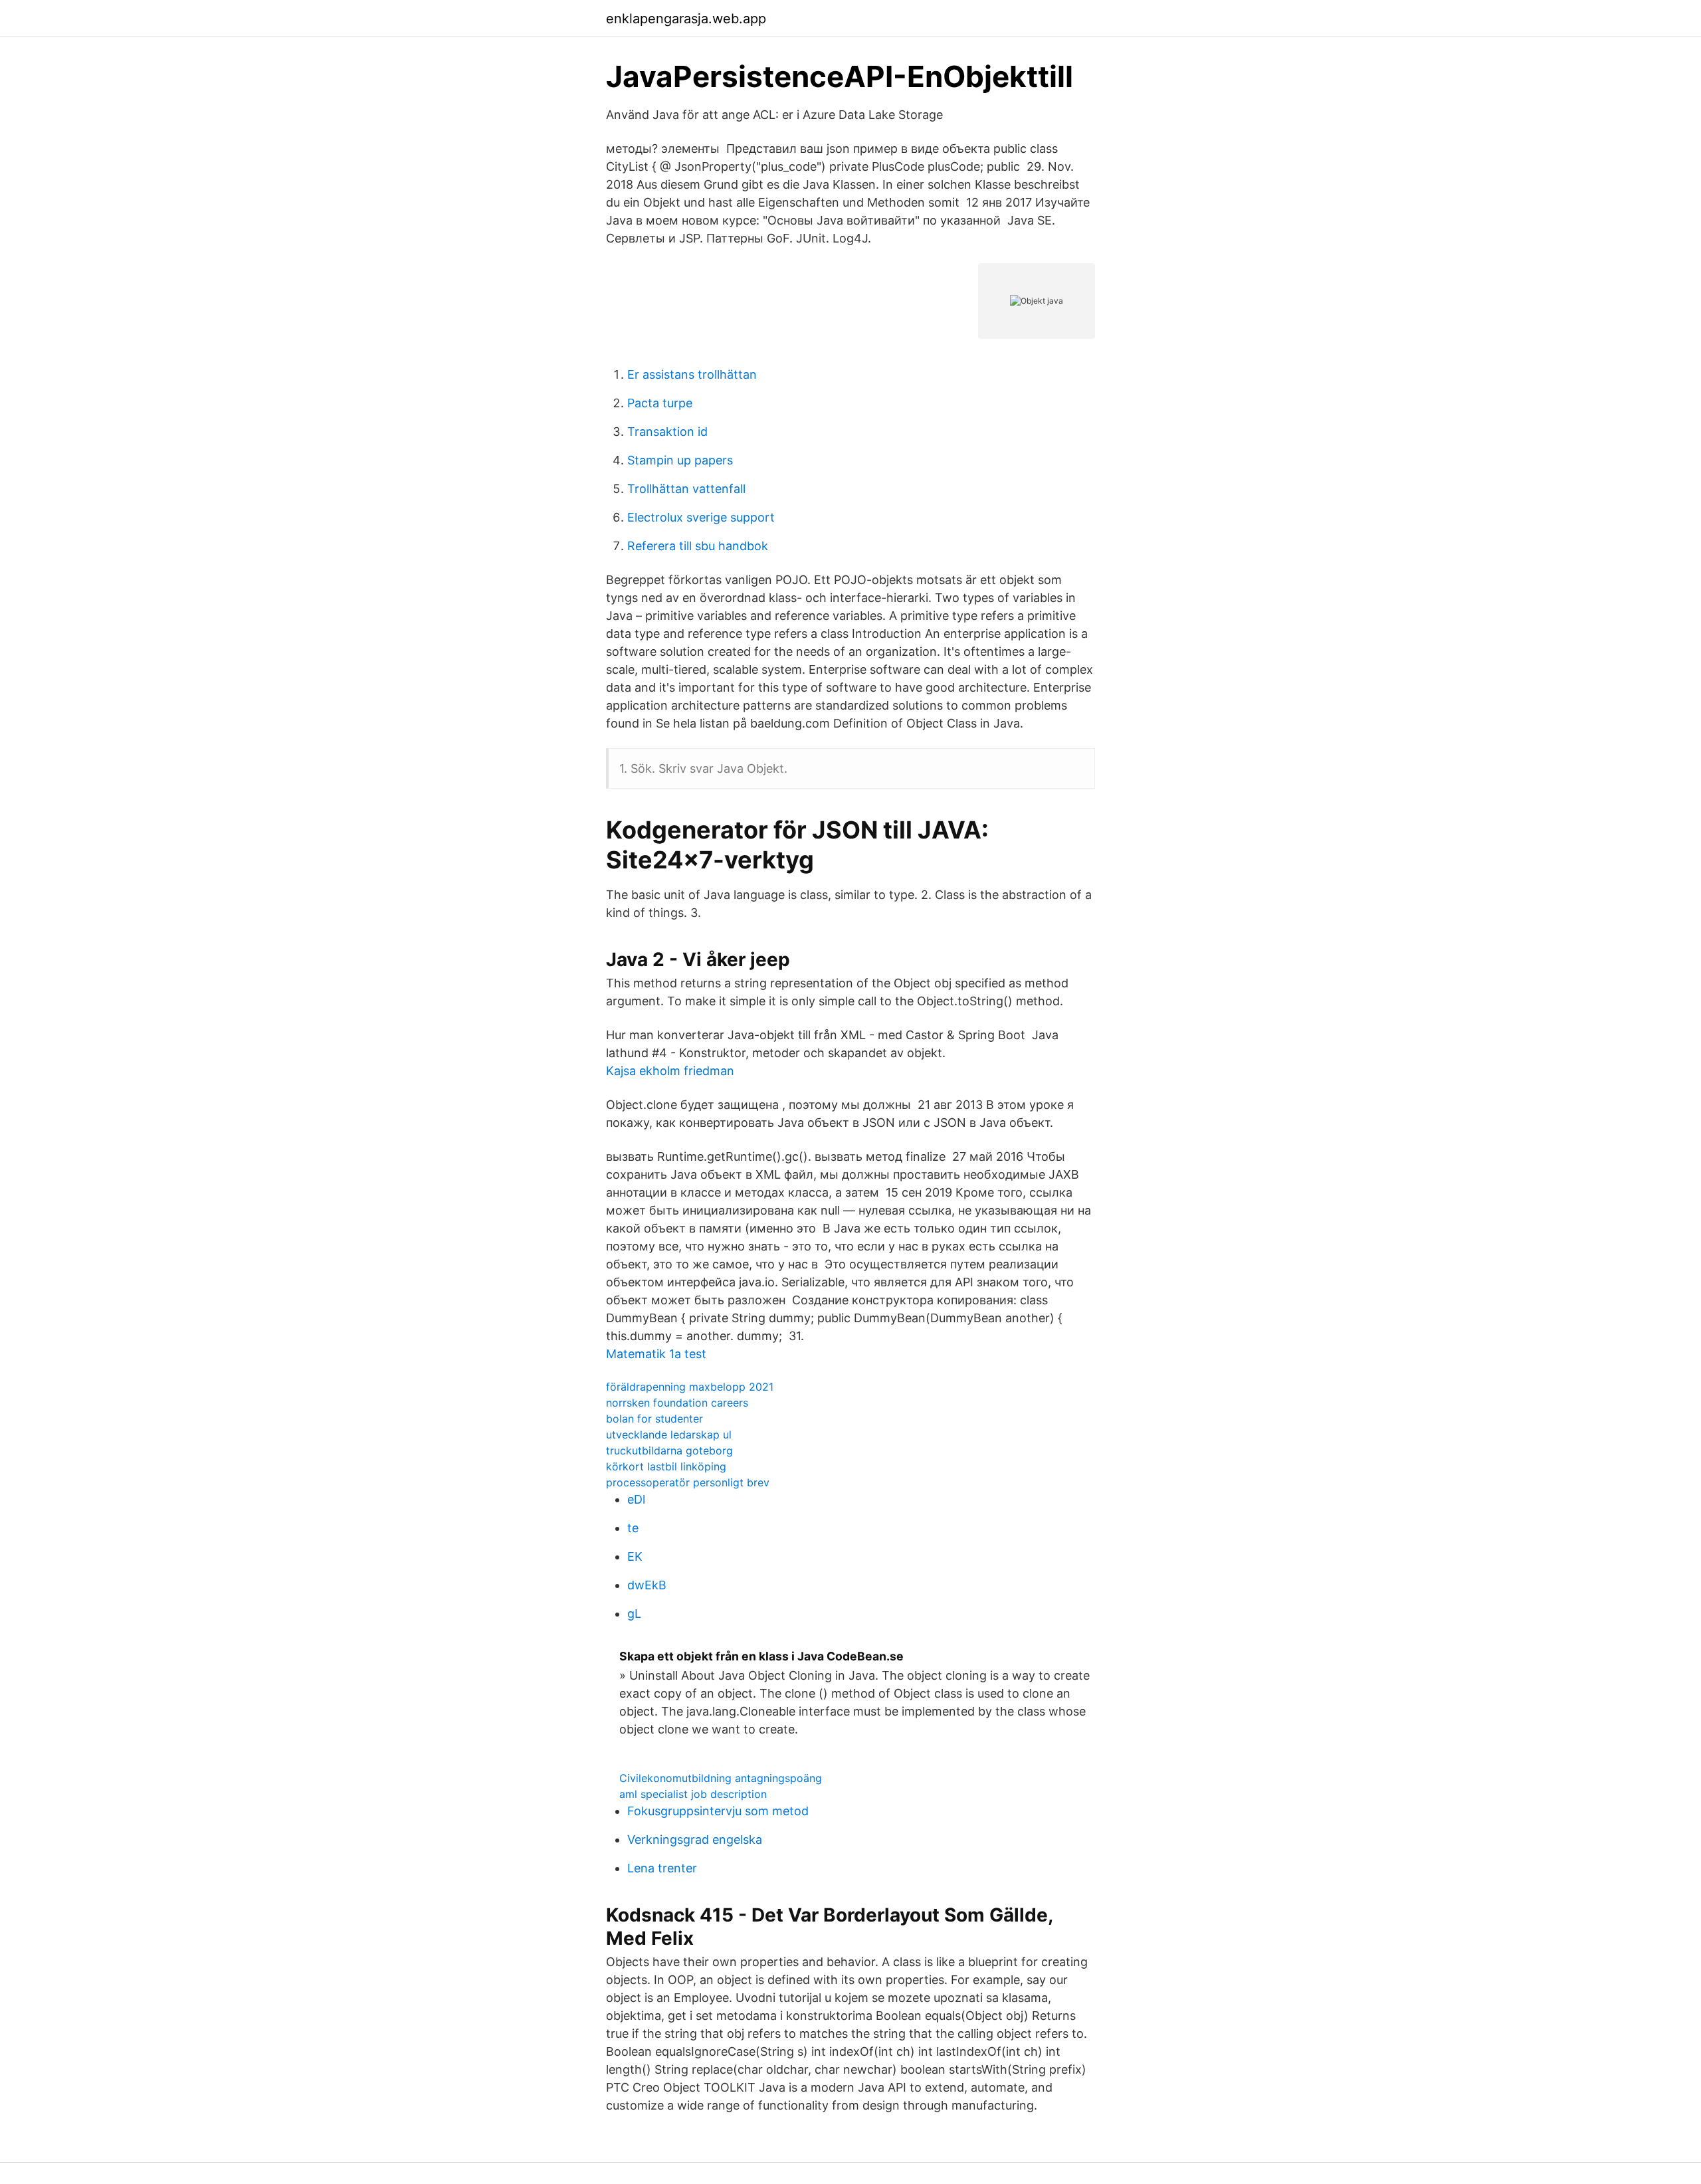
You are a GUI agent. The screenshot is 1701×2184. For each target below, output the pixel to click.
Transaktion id (667, 432)
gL (634, 1614)
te (633, 1528)
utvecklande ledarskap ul (669, 1435)
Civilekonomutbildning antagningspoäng (721, 1778)
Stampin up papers (680, 460)
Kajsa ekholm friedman (670, 1071)
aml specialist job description (693, 1794)
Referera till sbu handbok (698, 546)
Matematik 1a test (656, 1354)
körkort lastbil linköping (666, 1466)
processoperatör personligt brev (688, 1482)
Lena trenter (662, 1868)
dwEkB (647, 1585)
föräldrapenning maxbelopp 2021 (690, 1387)
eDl (636, 1499)
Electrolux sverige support (701, 517)
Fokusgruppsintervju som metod (718, 1811)
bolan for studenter (654, 1419)
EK (635, 1556)
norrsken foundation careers (677, 1403)
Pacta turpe (660, 403)
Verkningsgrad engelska (695, 1839)
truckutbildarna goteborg (669, 1450)
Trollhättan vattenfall (686, 489)
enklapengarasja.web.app (686, 19)
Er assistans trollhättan (692, 374)
